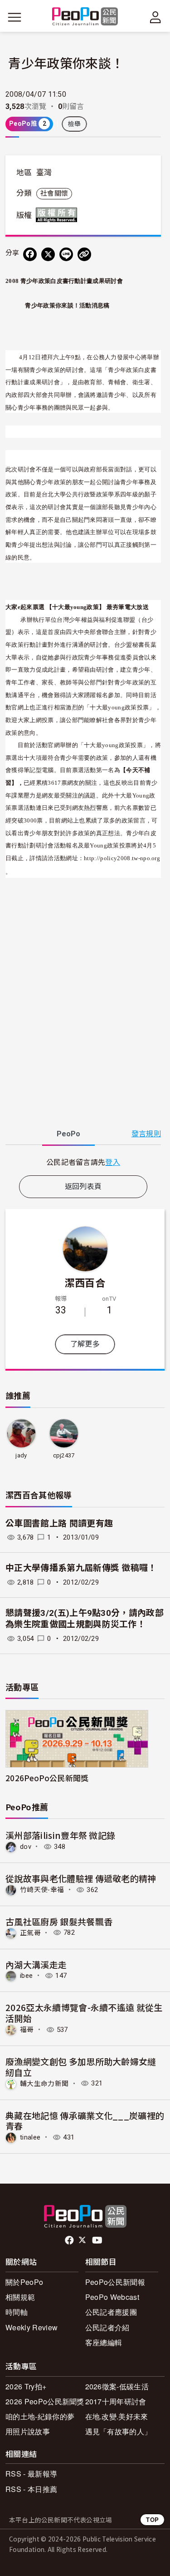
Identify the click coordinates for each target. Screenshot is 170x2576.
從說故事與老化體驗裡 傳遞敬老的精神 (81, 1878)
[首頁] (85, 17)
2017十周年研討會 (116, 2401)
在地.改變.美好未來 (117, 2416)
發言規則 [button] (146, 1134)
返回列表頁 (83, 1186)
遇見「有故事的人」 (119, 2431)
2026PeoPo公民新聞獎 (47, 1778)
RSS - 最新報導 (31, 2474)
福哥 (27, 2030)
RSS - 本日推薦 (31, 2489)
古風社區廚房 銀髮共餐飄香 (59, 1921)
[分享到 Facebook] (30, 254)
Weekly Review (32, 2327)
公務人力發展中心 (117, 357)
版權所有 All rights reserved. (58, 215)
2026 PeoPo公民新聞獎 (45, 2401)
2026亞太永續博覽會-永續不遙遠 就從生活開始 (84, 2013)
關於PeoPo (24, 2282)
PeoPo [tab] (68, 1134)
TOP (152, 2519)
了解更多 (85, 1344)
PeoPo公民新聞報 (115, 2282)
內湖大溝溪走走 (36, 1964)
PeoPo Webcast (112, 2297)
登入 (113, 1162)
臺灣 (44, 173)
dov (26, 1847)
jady (21, 1455)
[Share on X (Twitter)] (48, 254)
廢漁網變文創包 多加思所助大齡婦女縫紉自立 (81, 2067)
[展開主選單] (15, 17)
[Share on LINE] (66, 254)
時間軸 (17, 2312)
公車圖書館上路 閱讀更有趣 (59, 1523)
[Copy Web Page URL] (84, 254)
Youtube (98, 2240)
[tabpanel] (83, 1162)
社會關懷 (54, 193)
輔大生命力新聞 (44, 2083)
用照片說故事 (28, 2431)
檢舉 (75, 124)
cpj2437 (64, 1455)
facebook (70, 2240)
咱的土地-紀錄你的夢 (40, 2416)
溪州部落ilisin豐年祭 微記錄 (60, 1835)
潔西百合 (85, 1282)
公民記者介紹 (107, 2327)
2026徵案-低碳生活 (117, 2386)
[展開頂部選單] (155, 17)
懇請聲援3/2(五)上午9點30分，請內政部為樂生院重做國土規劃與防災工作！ (85, 1619)
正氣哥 (30, 1932)
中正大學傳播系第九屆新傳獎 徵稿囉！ (81, 1568)
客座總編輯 (104, 2342)
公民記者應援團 (111, 2312)
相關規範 (20, 2297)
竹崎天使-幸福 (42, 1890)
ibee (26, 1976)
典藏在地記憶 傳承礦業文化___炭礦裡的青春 (85, 2121)
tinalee (30, 2137)
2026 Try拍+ (26, 2386)
